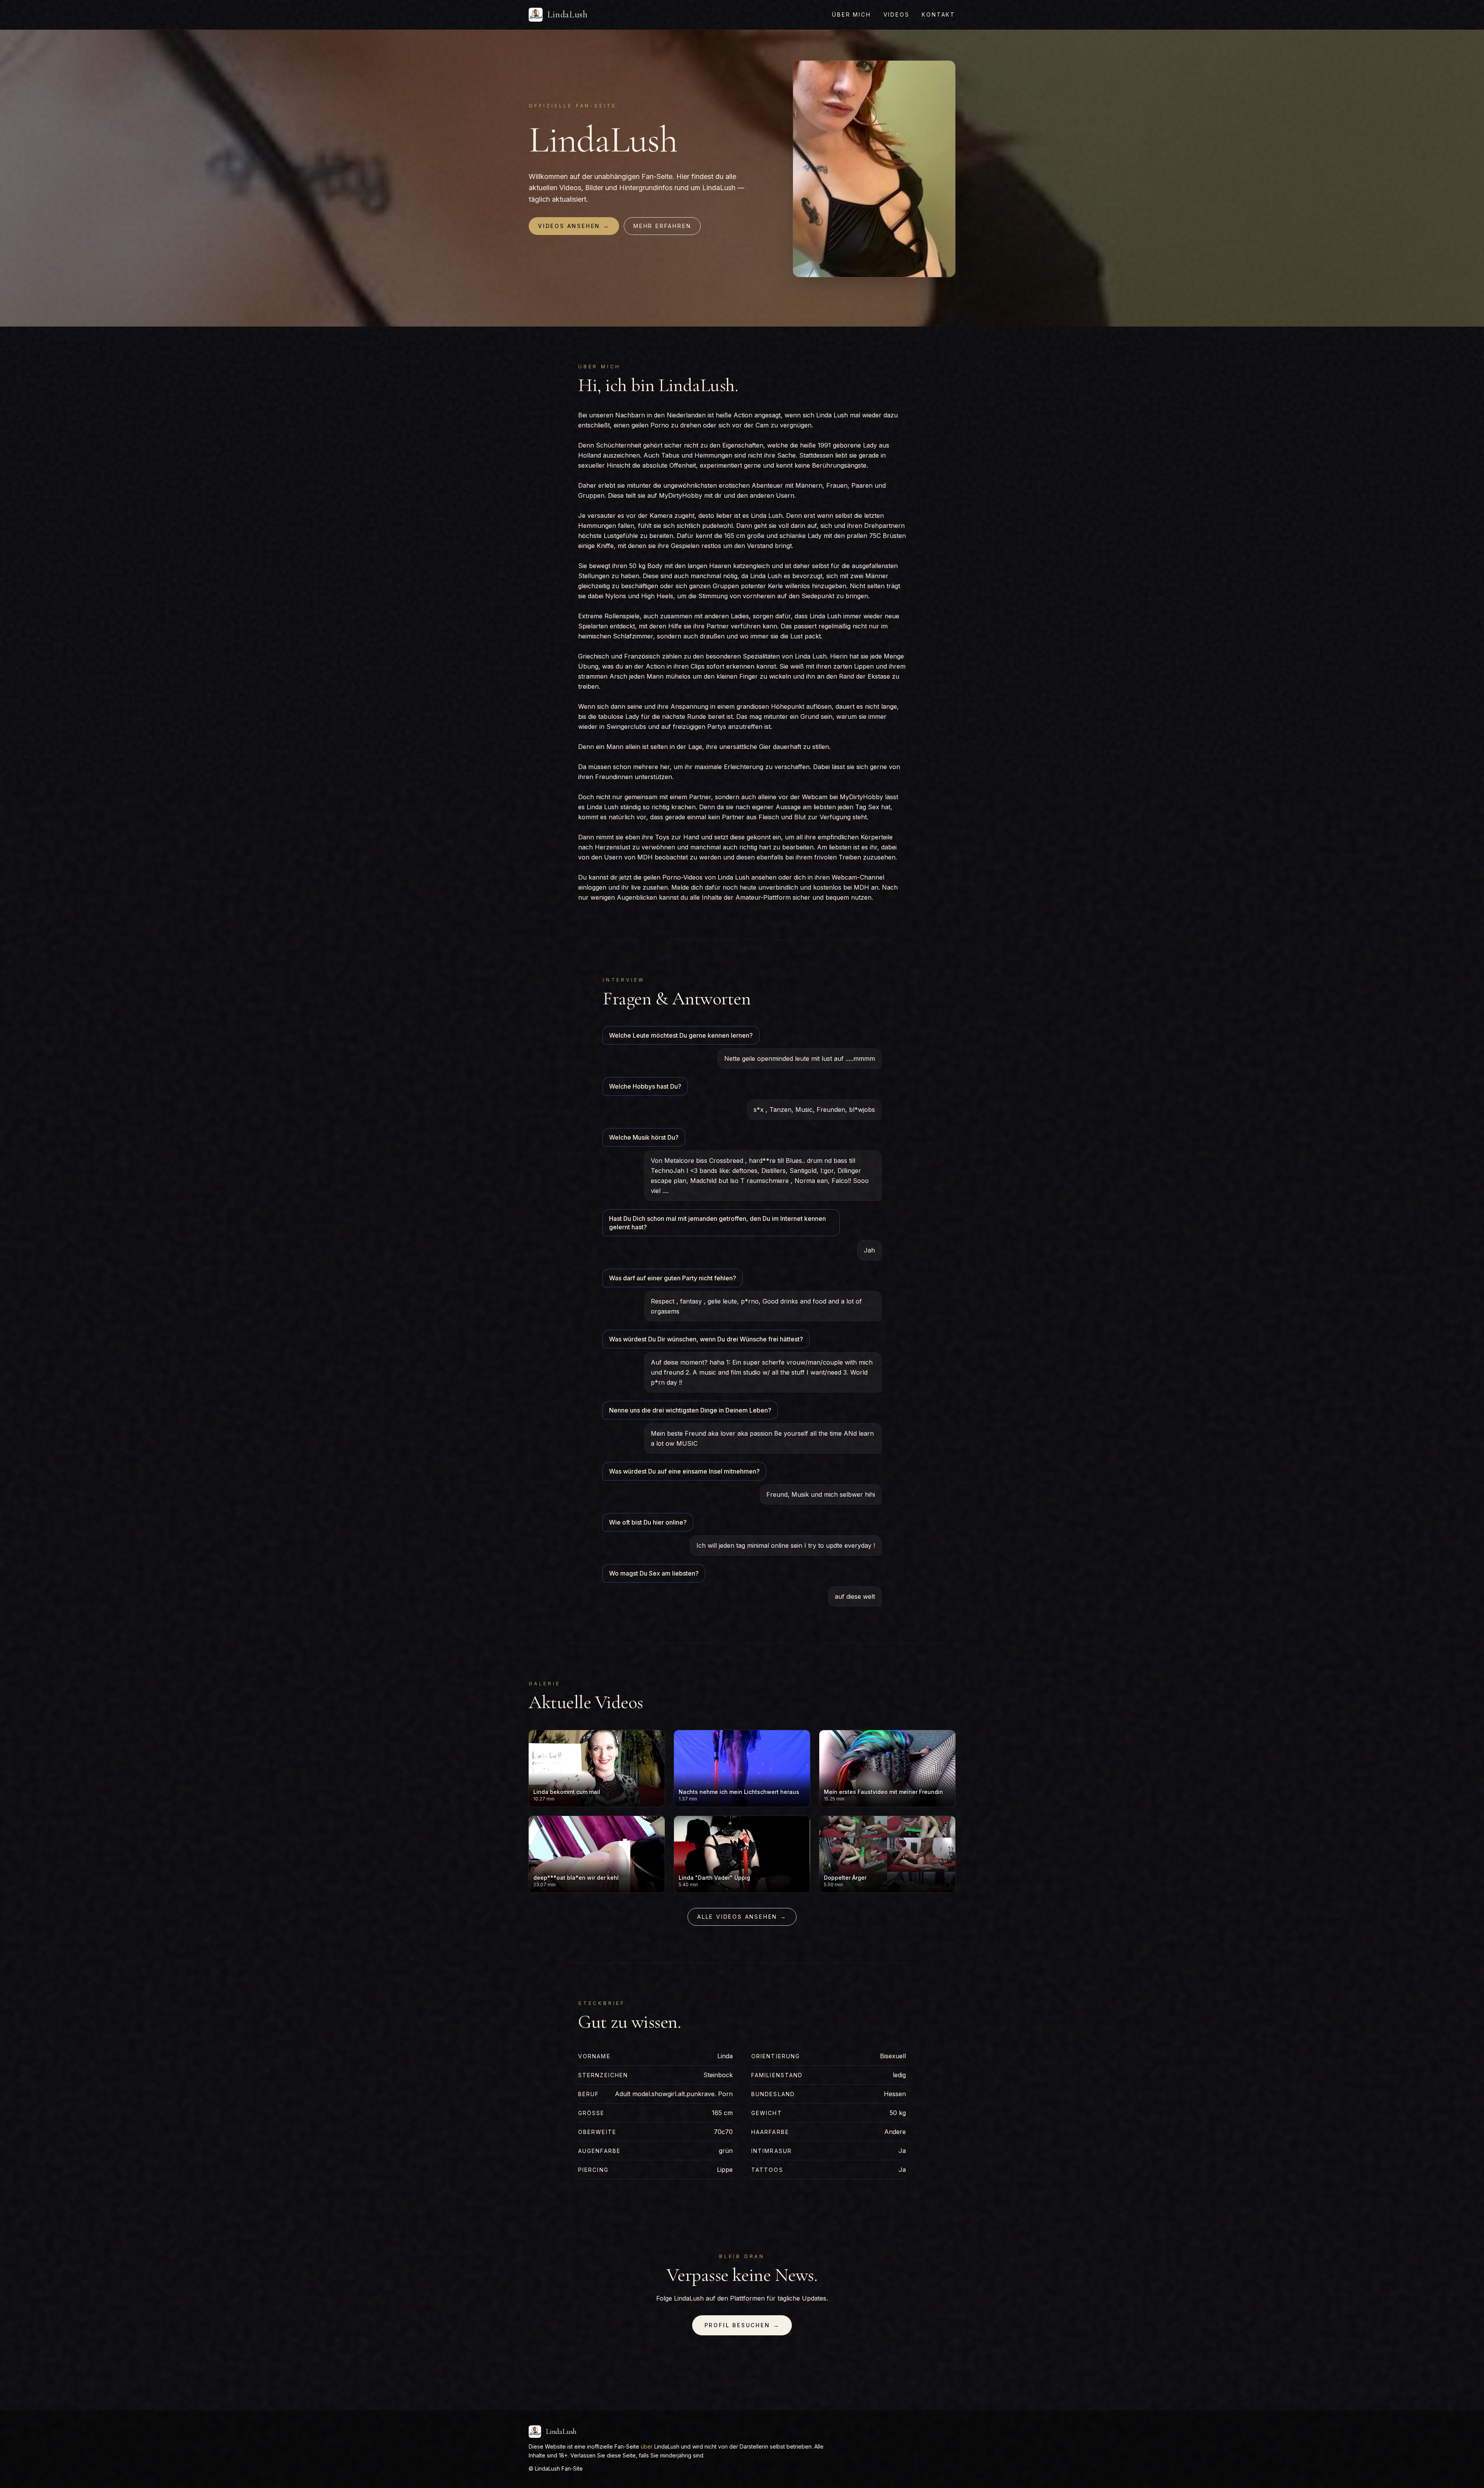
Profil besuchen (742, 2325)
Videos (897, 14)
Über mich (851, 14)
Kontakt (939, 14)
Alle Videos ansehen (742, 1917)
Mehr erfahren (662, 226)
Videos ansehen (574, 226)
